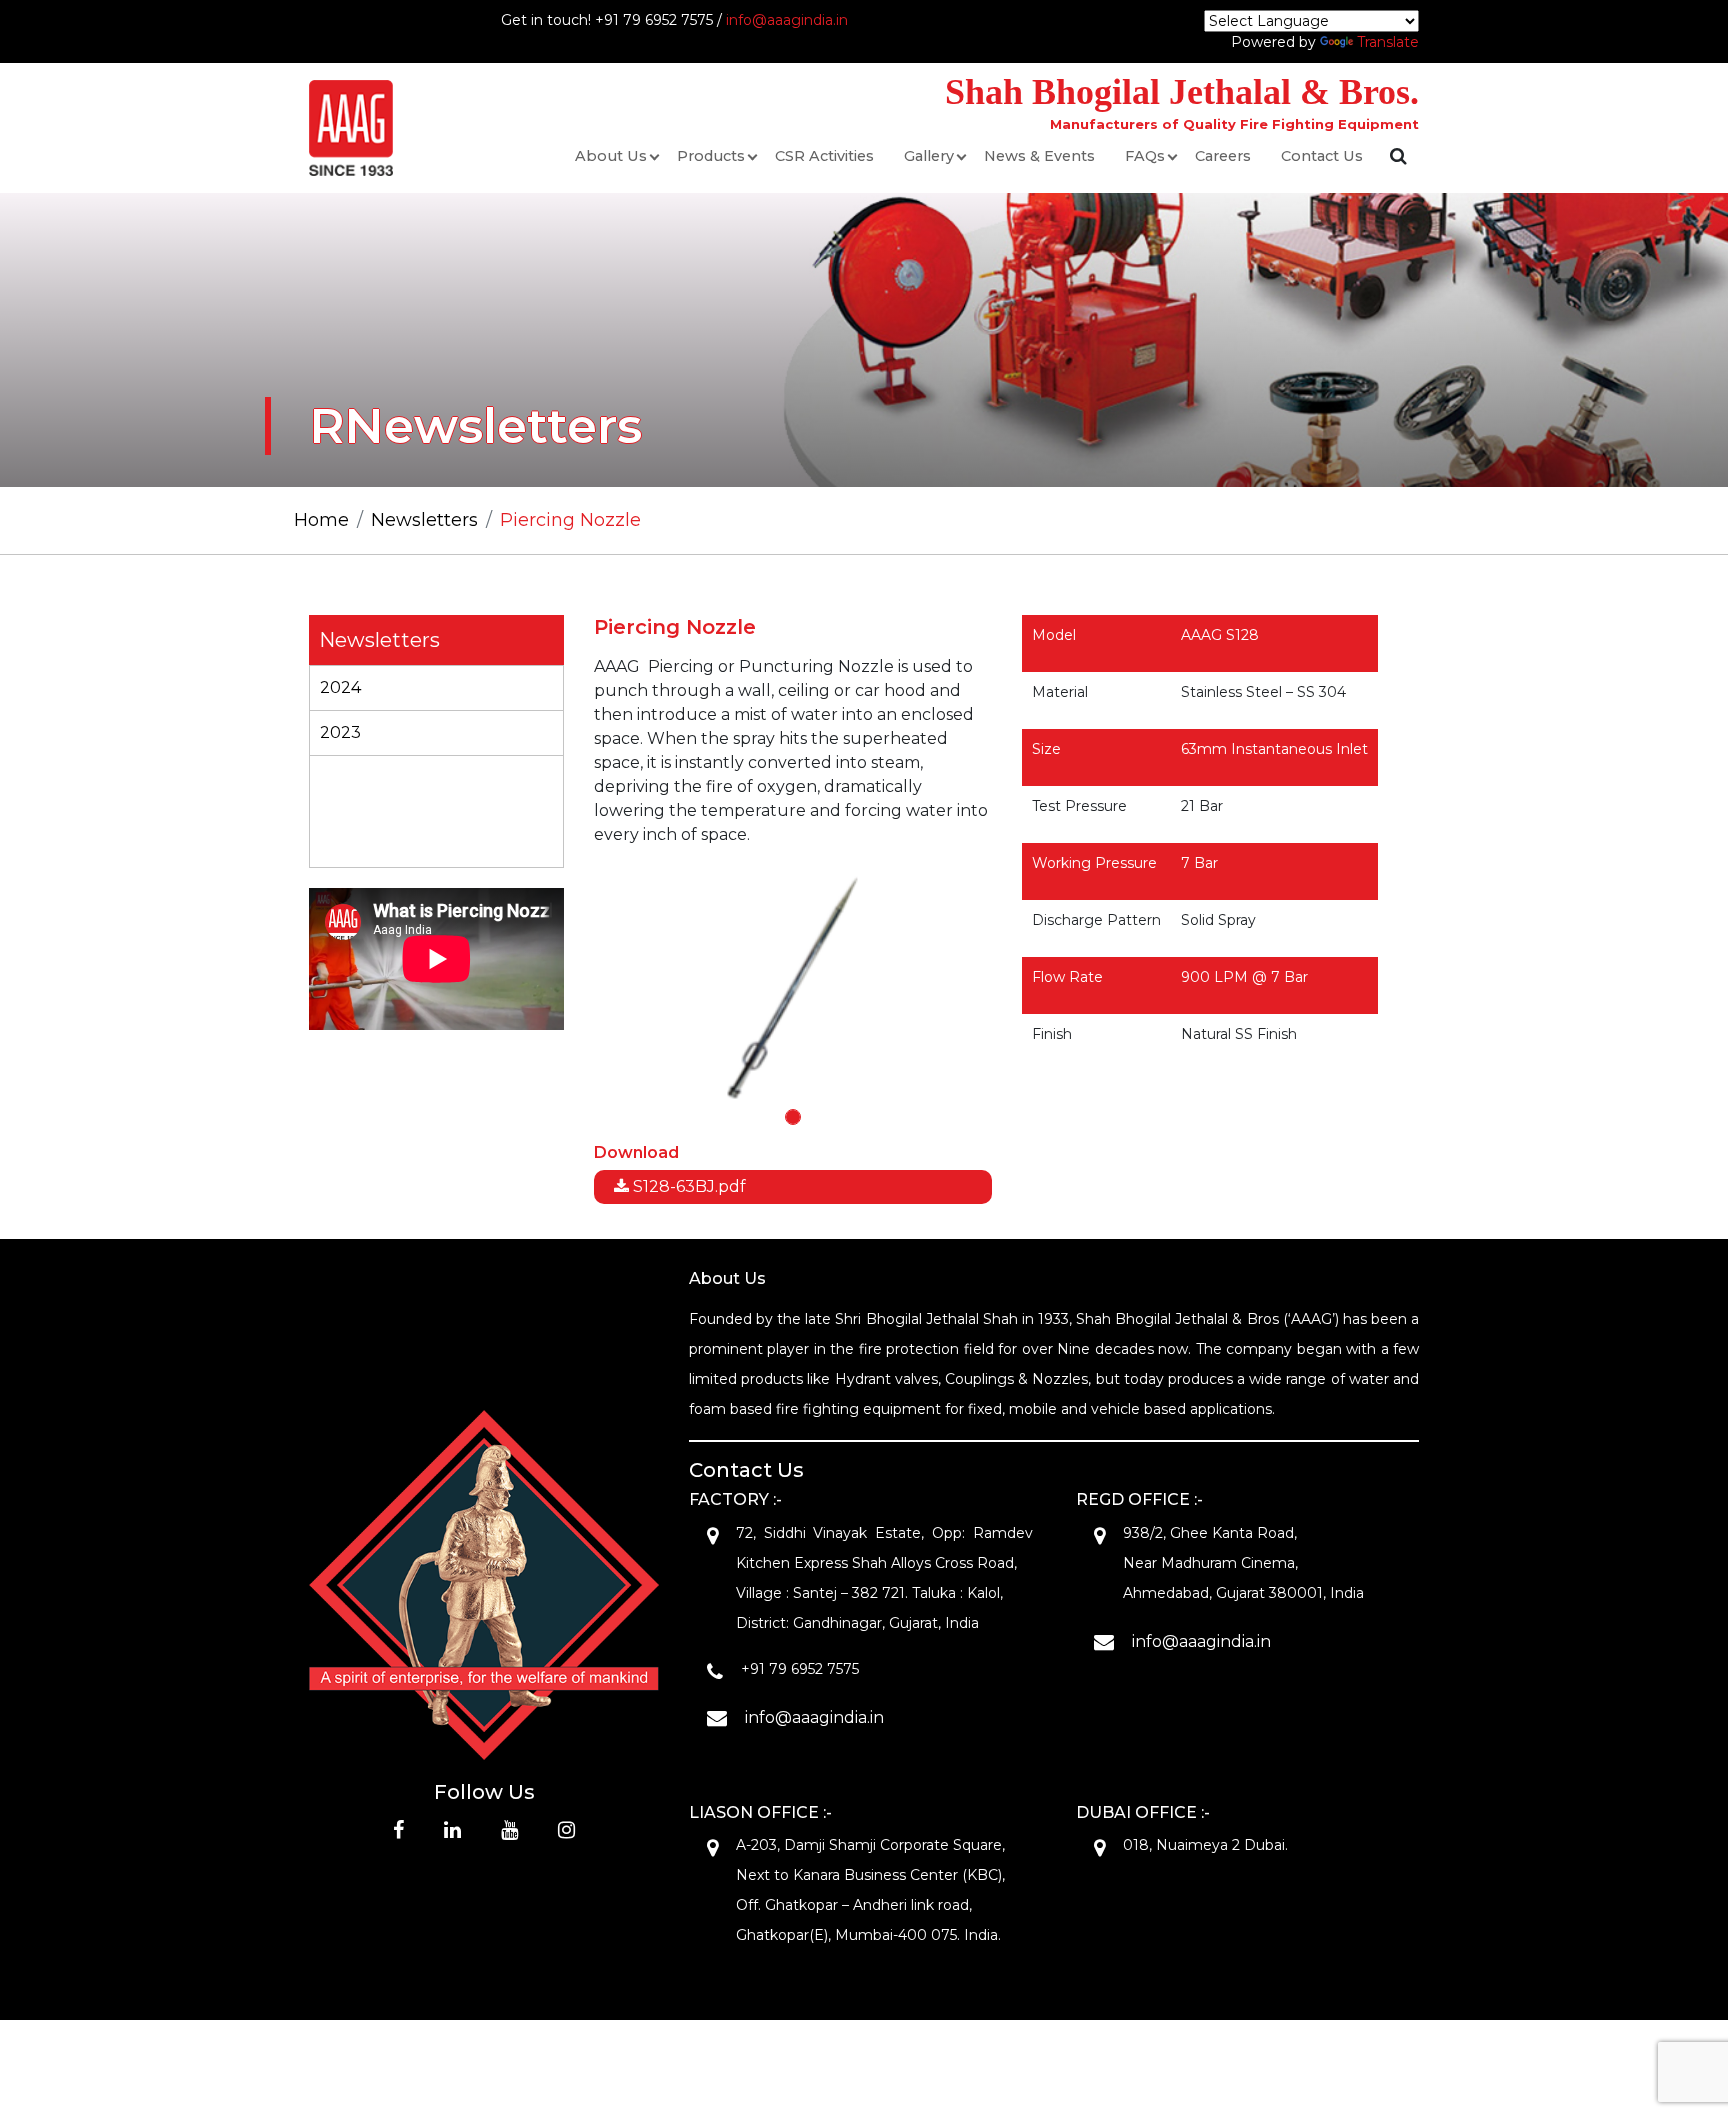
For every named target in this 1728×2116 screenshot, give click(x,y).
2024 (340, 687)
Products (711, 156)
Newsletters (424, 520)
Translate (1388, 42)
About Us (611, 156)
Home (321, 520)
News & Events (1039, 156)
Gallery (929, 156)
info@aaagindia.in (787, 20)
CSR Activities (824, 156)
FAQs (1145, 156)
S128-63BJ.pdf (687, 1186)
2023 (340, 732)
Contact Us (1322, 156)
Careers (1223, 156)
